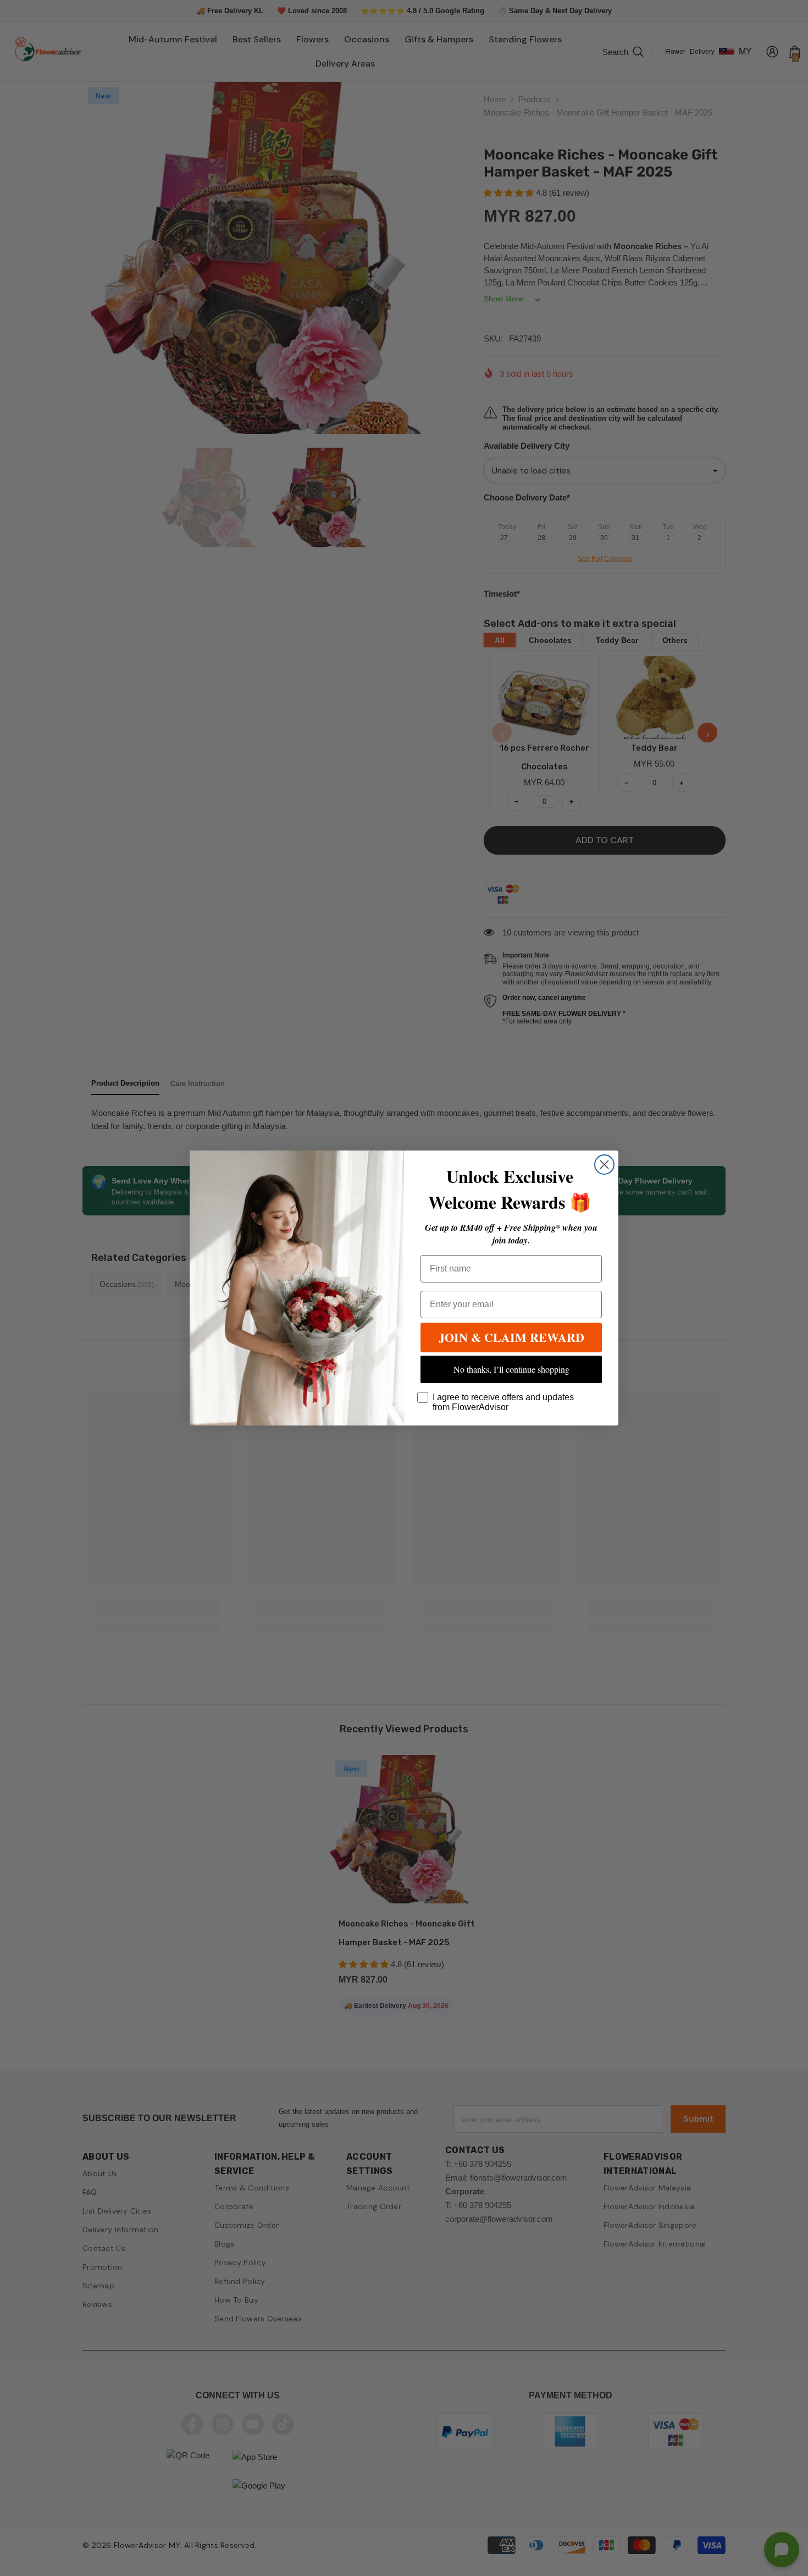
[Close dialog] (604, 1165)
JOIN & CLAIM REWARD (511, 1337)
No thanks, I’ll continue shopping (511, 1369)
